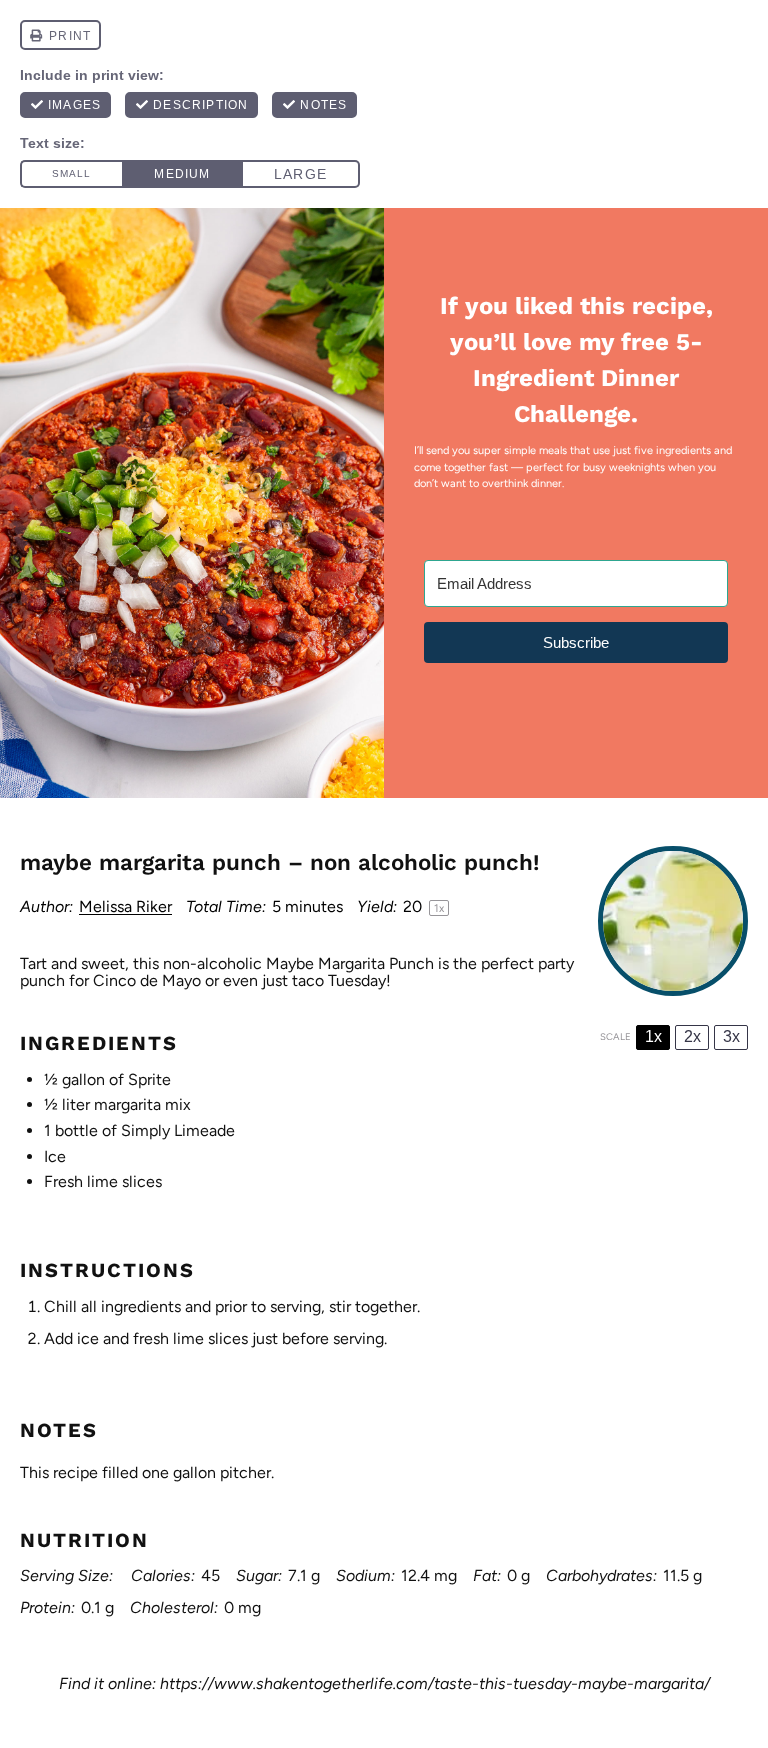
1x (653, 1036)
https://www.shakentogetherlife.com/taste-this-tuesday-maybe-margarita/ (435, 1683)
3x (731, 1036)
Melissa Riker (125, 906)
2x (692, 1036)
